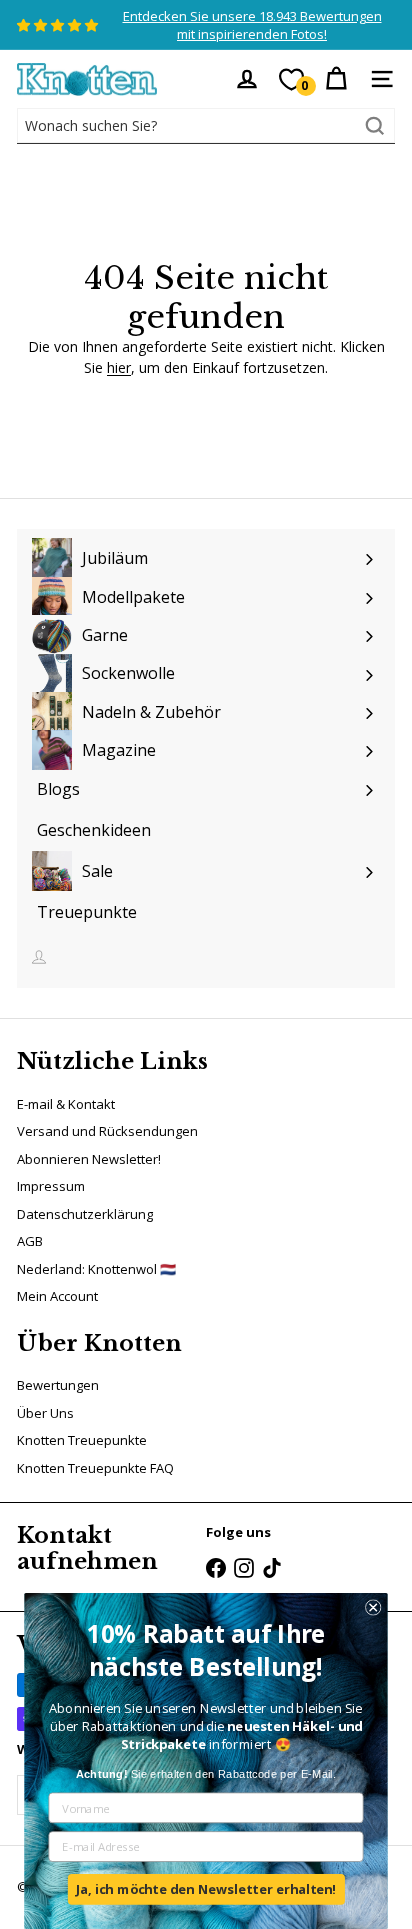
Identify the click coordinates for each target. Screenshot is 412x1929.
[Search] (375, 126)
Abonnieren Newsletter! (89, 1159)
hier (119, 367)
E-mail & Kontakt (66, 1104)
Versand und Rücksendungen (107, 1131)
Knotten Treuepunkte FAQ (95, 1468)
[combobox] (206, 126)
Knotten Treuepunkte (82, 1440)
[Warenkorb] (336, 79)
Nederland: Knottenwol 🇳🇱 (96, 1269)
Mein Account (57, 1296)
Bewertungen (58, 1385)
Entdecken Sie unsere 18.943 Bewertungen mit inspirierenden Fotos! (252, 25)
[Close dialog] (373, 1607)
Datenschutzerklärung (85, 1214)
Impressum (51, 1186)
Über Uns (45, 1413)
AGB (30, 1241)
